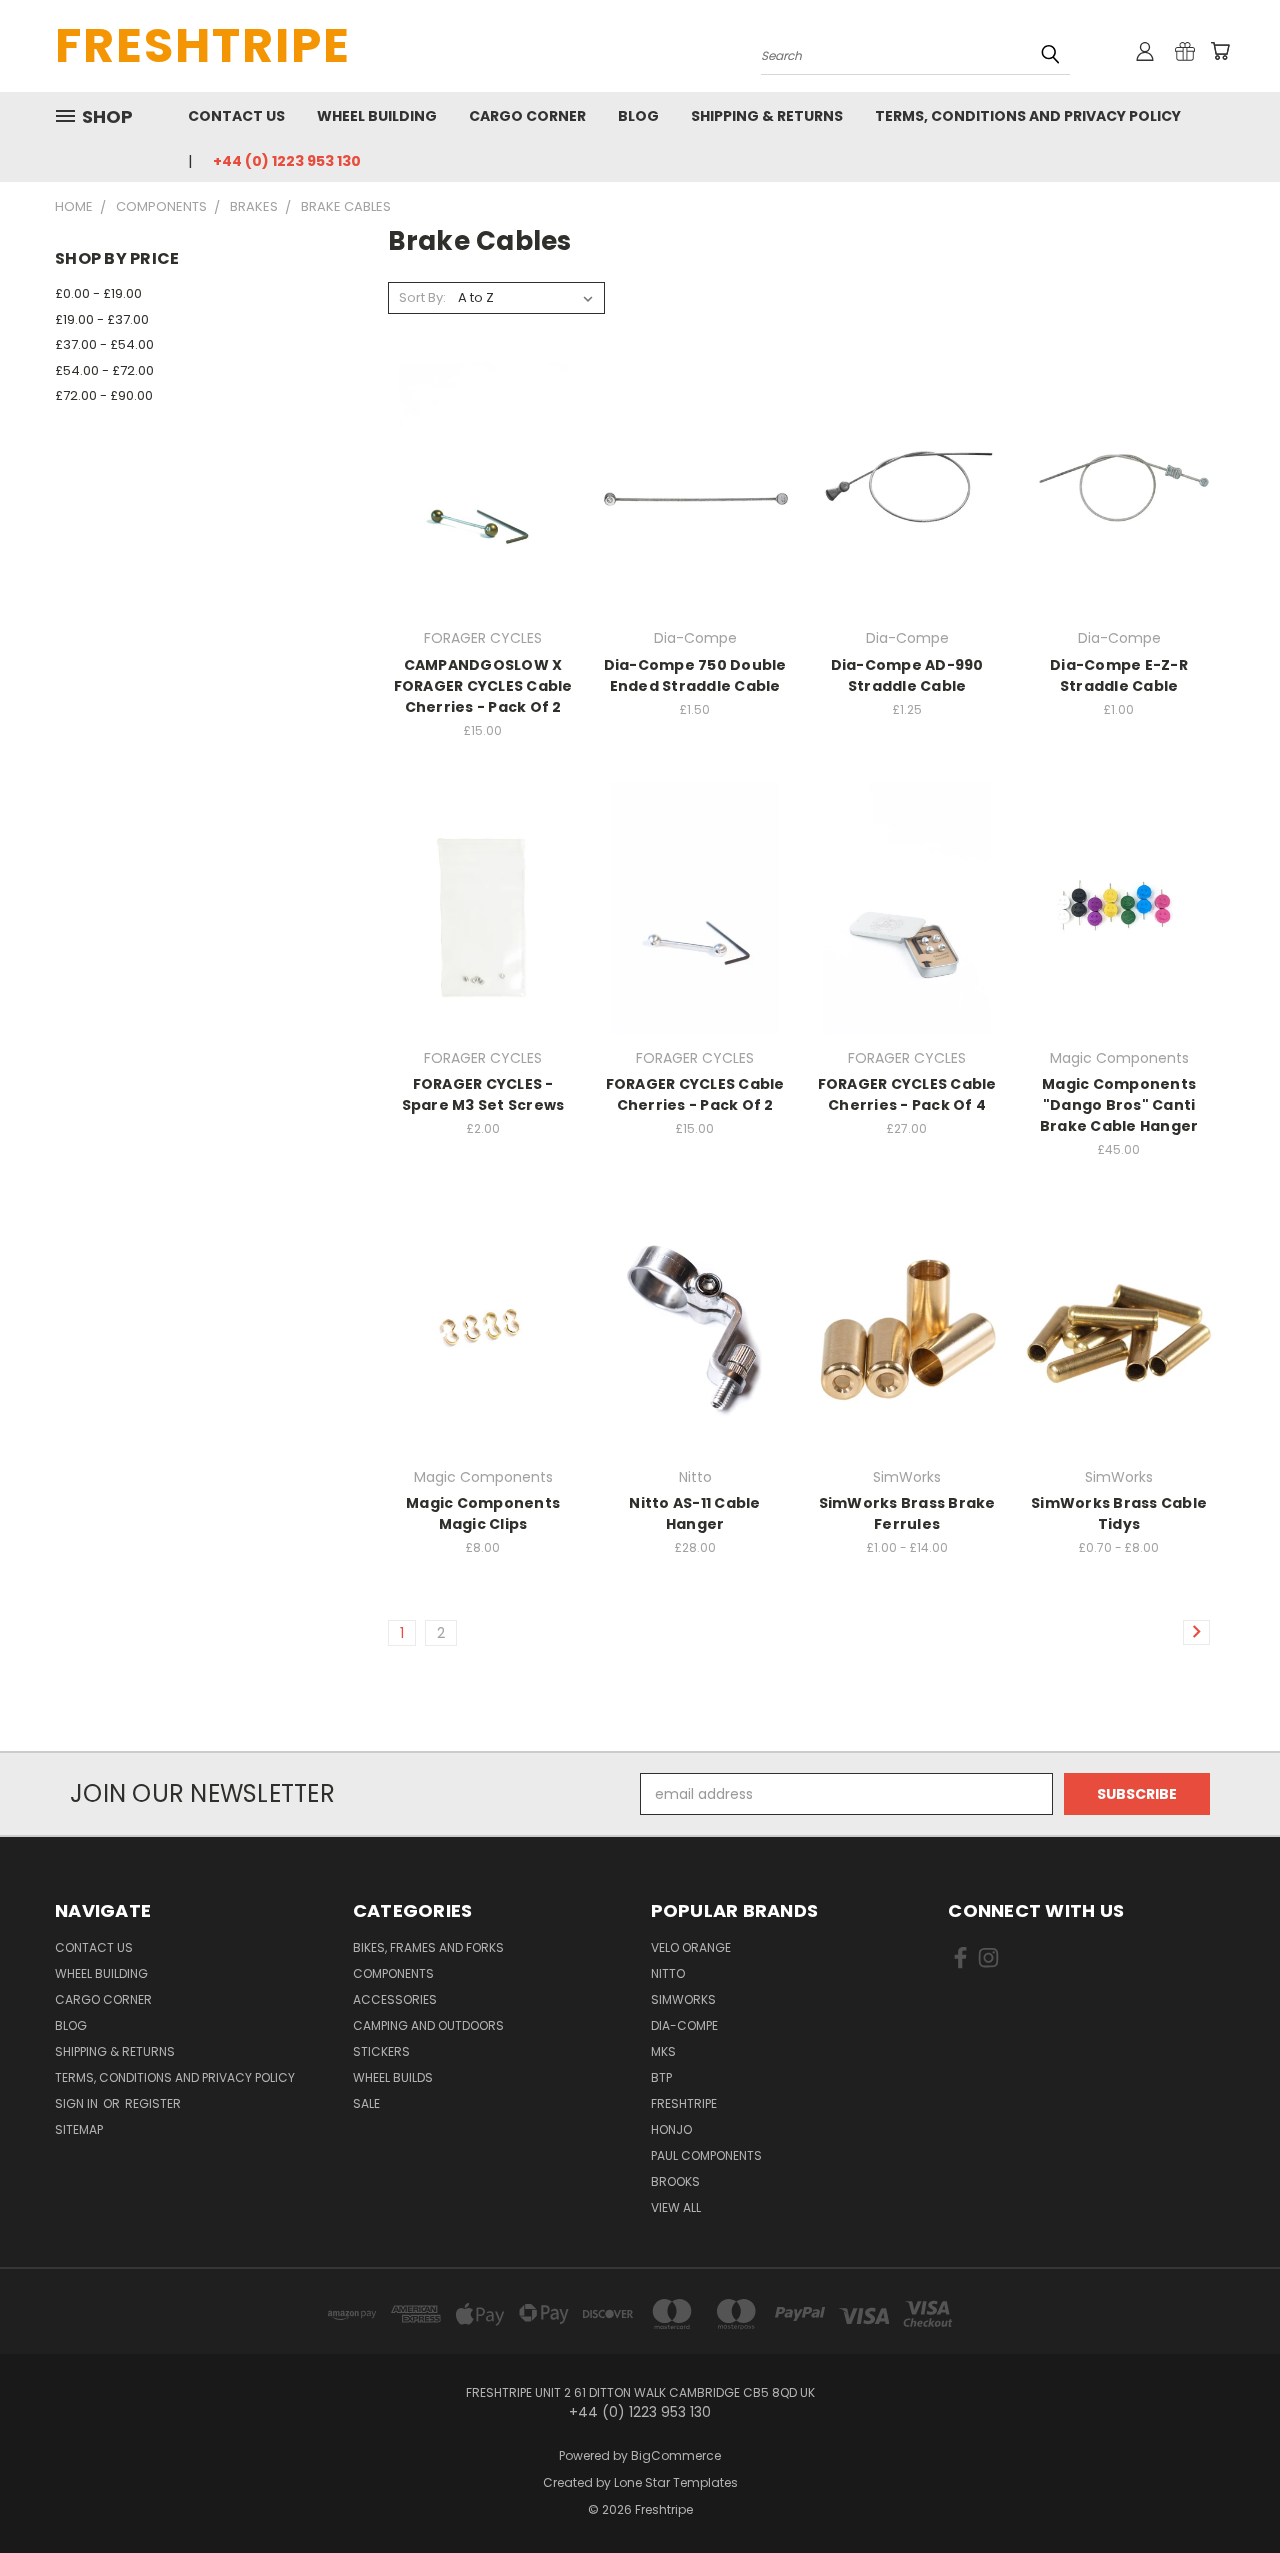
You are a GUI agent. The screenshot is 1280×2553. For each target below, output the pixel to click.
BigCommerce (676, 2455)
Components (393, 1973)
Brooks (675, 2181)
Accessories (395, 1999)
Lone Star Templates (676, 2482)
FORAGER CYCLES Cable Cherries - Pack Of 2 (695, 1094)
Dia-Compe (684, 2025)
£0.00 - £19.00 (98, 293)
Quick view (483, 447)
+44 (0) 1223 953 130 (287, 161)
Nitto (668, 1973)
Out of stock (483, 523)
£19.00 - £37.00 (102, 319)
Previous (1227, 2490)
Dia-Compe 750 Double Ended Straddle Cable (695, 675)
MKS (663, 2051)
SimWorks (683, 1999)
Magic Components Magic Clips (483, 1513)
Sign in (78, 2103)
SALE (366, 2103)
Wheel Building (377, 116)
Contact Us (236, 116)
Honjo (671, 2129)
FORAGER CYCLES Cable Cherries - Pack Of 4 (907, 1094)
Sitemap (79, 2129)
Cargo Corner (527, 116)
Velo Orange (691, 1947)
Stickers (381, 2051)
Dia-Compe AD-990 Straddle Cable (907, 675)
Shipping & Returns (767, 116)
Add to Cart (695, 523)
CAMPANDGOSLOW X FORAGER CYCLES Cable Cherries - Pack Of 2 (483, 686)
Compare (476, 486)
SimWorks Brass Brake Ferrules (907, 1513)
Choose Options (695, 942)
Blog (638, 116)
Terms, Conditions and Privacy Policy (1028, 116)
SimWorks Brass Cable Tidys (1119, 1513)
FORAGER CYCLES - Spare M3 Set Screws (483, 1094)
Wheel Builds (393, 2077)
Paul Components (706, 2155)
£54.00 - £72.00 (104, 370)
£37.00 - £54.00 (104, 344)
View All (676, 2207)
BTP (661, 2077)
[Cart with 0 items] (1220, 51)
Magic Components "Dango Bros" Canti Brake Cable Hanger (1119, 1105)
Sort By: (422, 297)
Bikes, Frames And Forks (428, 1947)
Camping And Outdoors (428, 2025)
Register (153, 2103)
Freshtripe (684, 2103)
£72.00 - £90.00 (104, 395)
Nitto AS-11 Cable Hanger (694, 1513)
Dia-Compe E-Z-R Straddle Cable (1119, 675)
